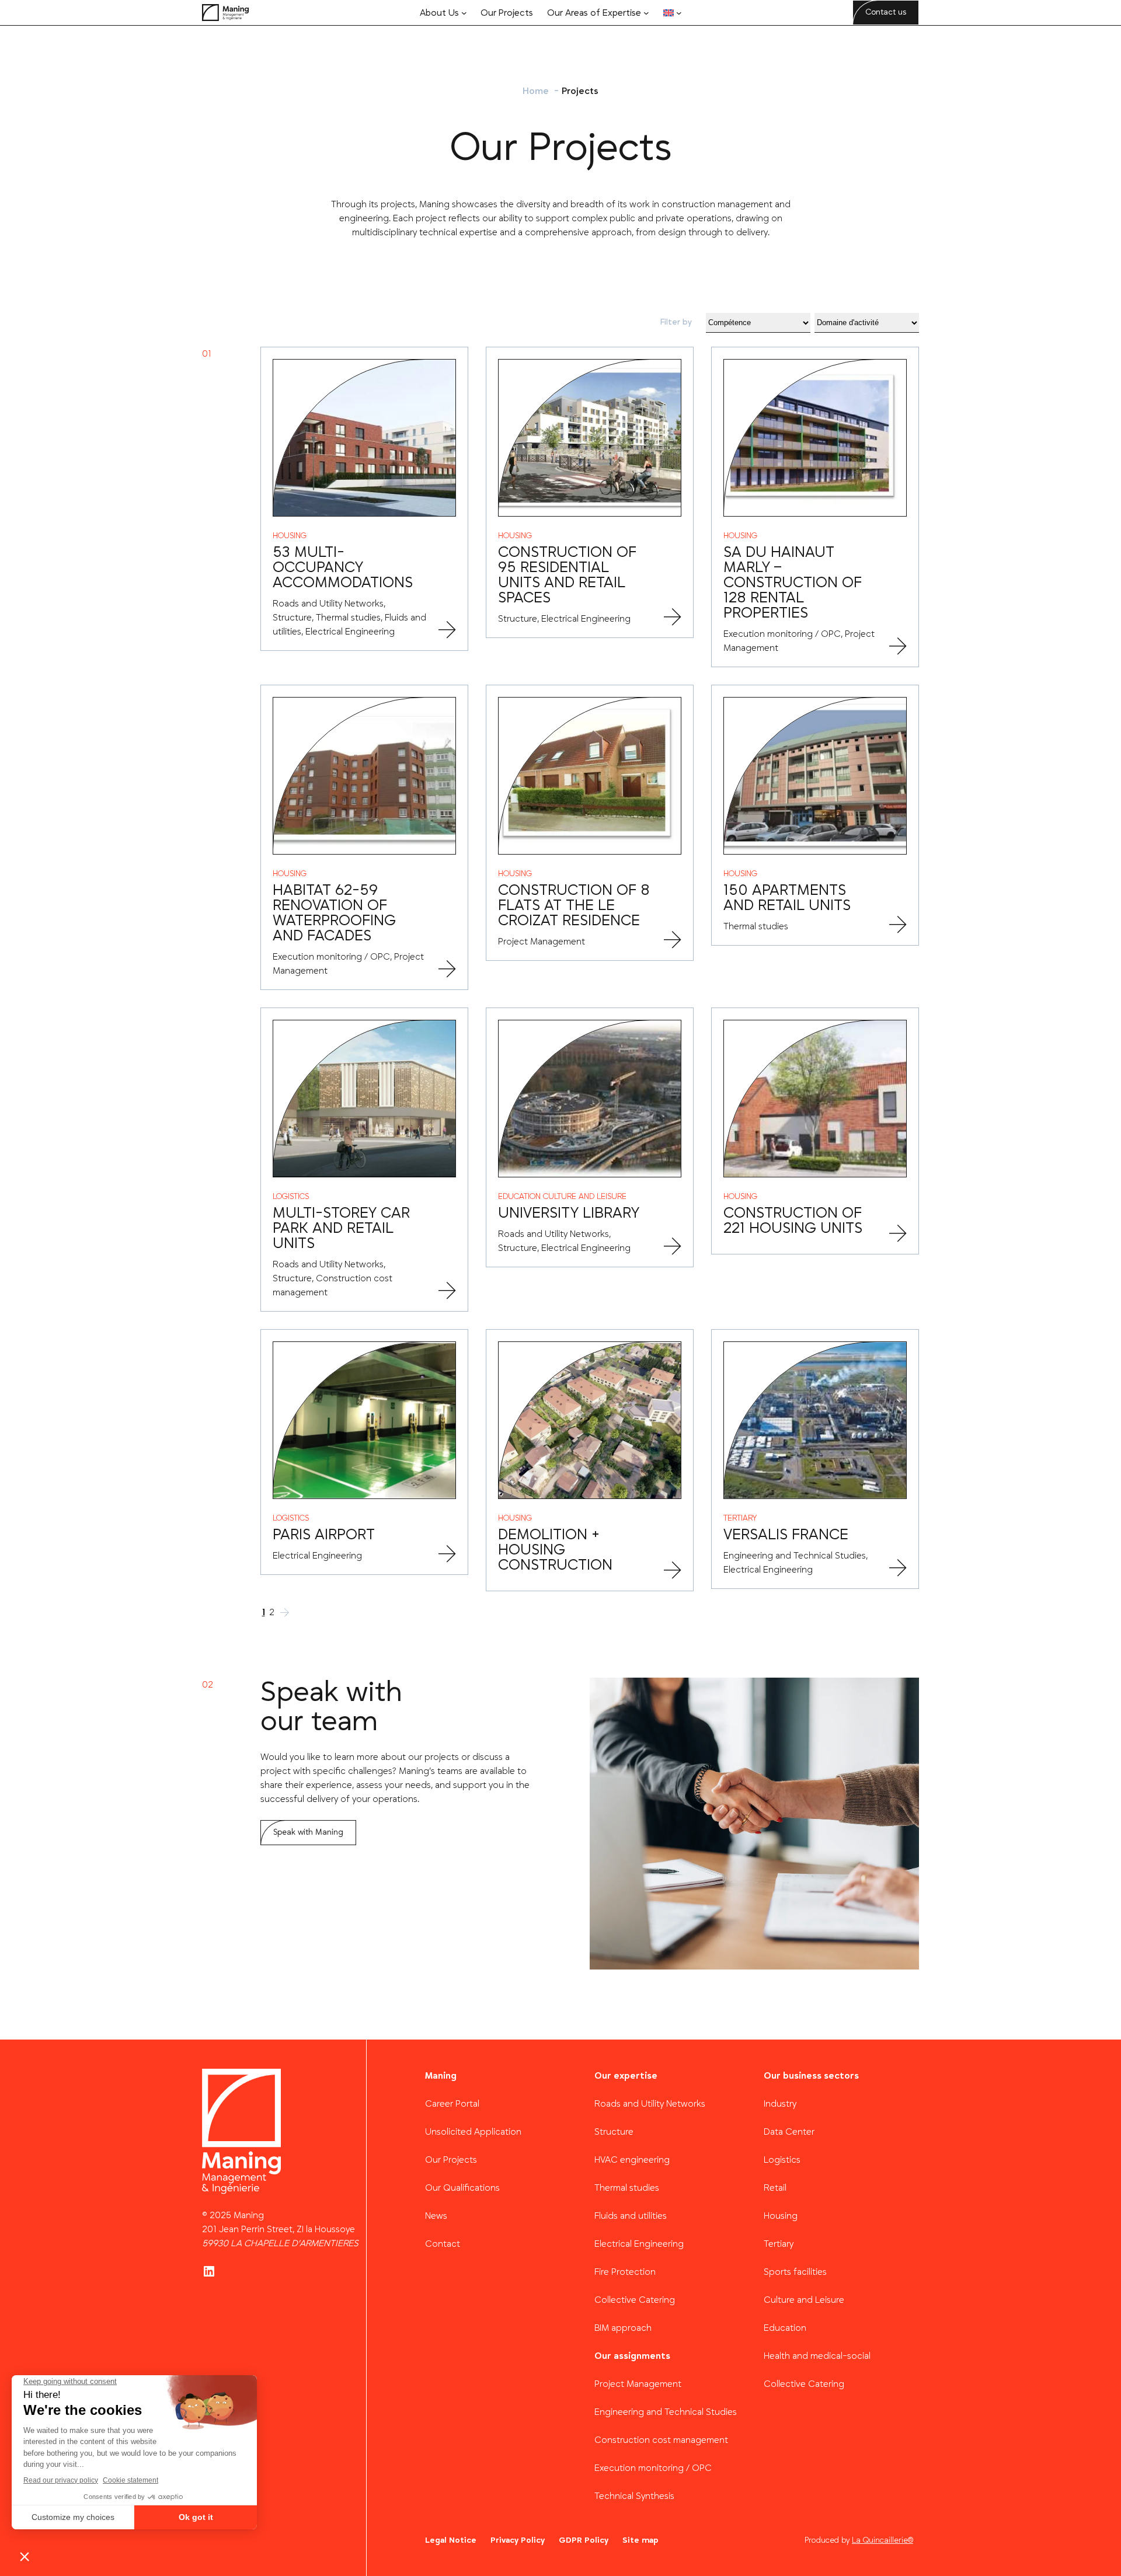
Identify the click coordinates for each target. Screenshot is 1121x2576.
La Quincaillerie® (882, 2540)
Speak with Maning (308, 1832)
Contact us (886, 12)
